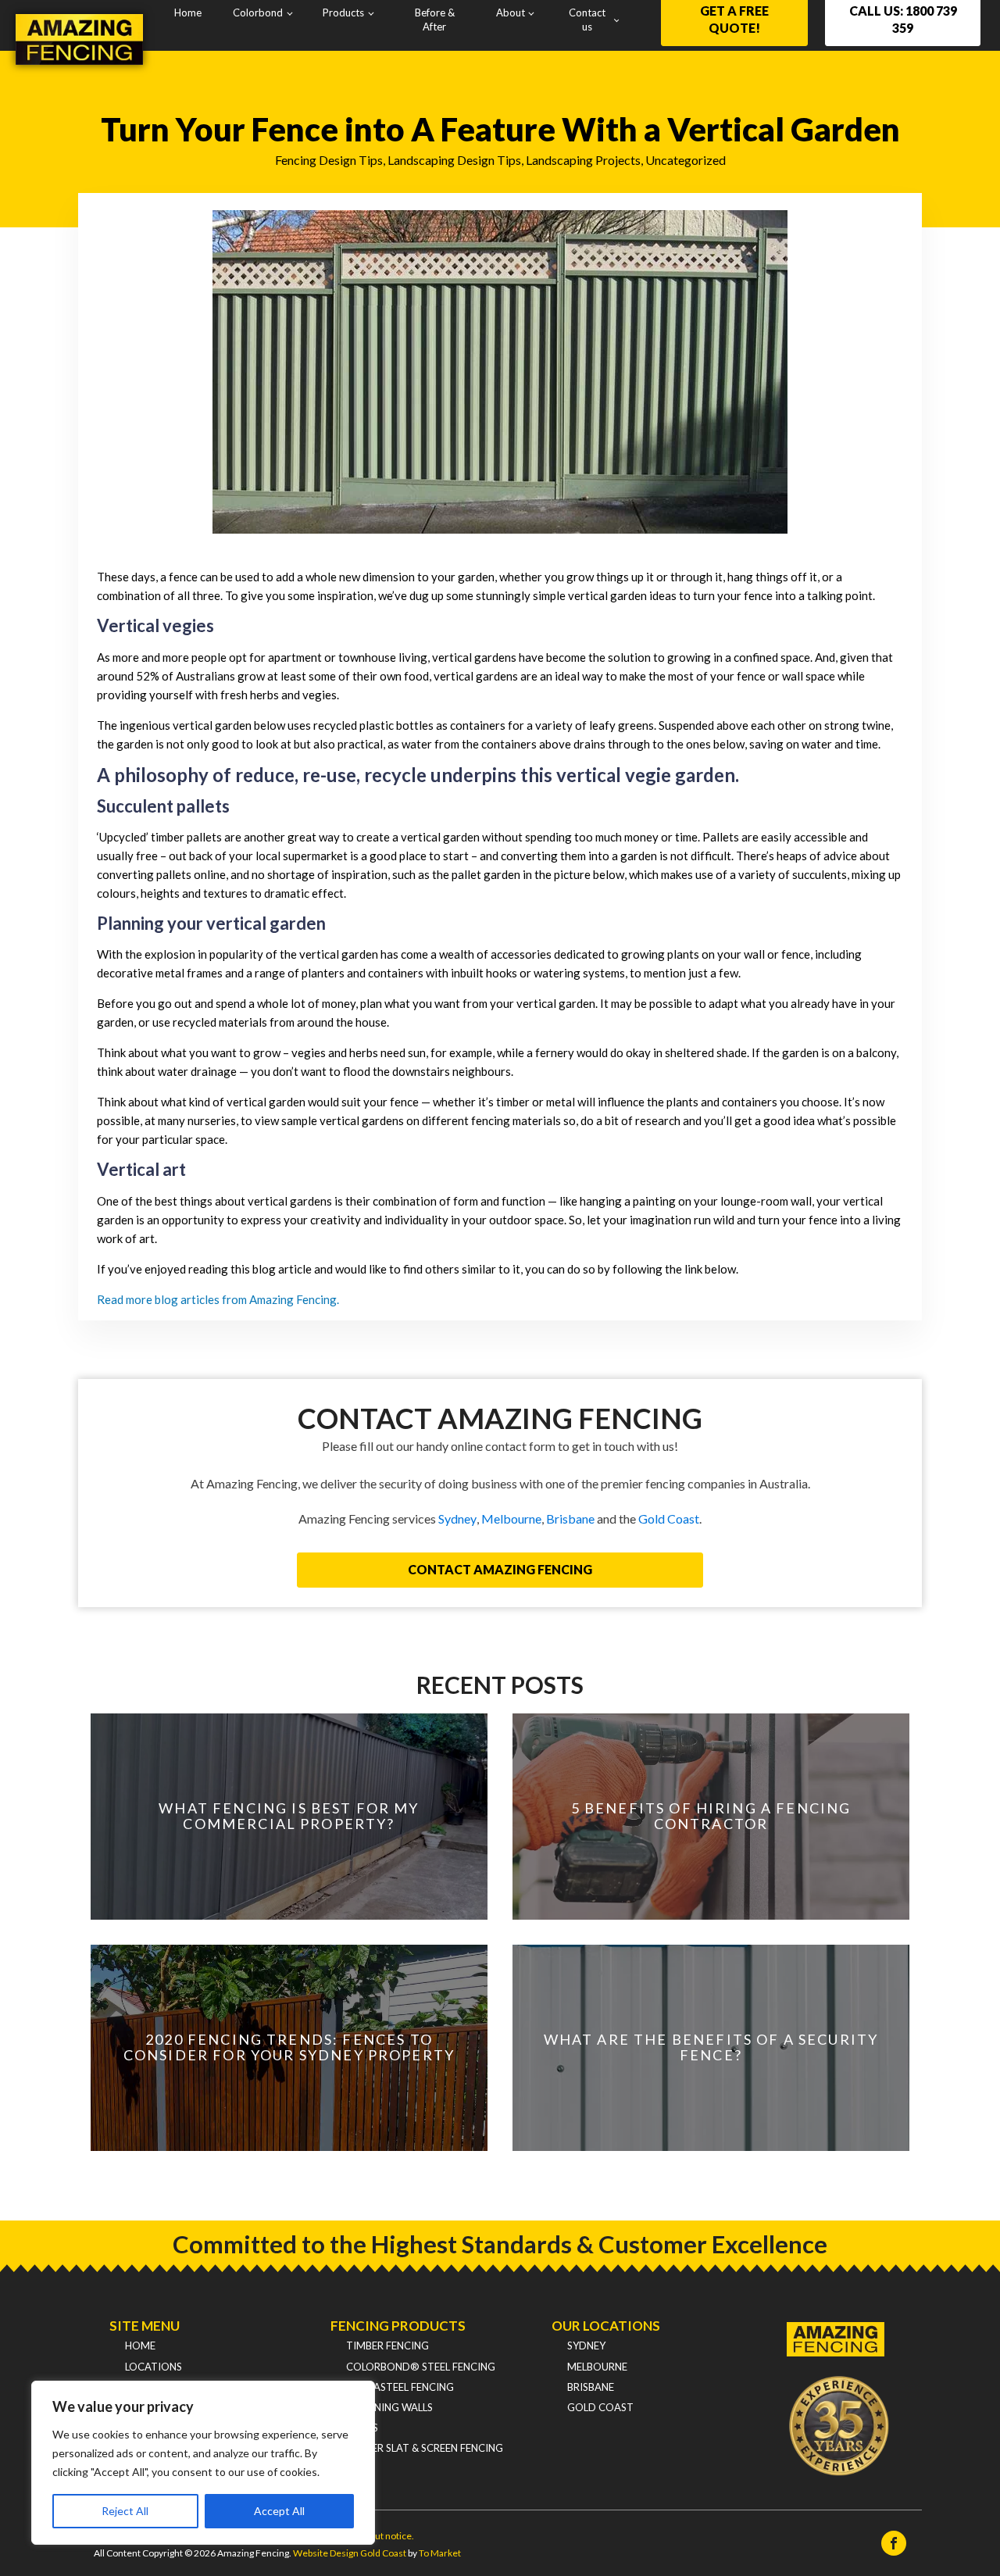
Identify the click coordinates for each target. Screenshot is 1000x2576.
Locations (154, 2367)
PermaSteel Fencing (400, 2387)
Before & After (435, 20)
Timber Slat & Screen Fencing (425, 2448)
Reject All (125, 2511)
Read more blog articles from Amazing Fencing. (218, 1299)
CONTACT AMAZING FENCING (500, 1569)
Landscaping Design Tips (454, 160)
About (511, 13)
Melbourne (511, 1518)
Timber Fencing (387, 2346)
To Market (440, 2553)
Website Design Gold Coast (350, 2553)
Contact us (587, 20)
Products (343, 13)
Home (188, 13)
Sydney (457, 1518)
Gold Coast (669, 1518)
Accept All (279, 2511)
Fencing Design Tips (329, 160)
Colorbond (258, 13)
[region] (203, 2463)
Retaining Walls (389, 2407)
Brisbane (570, 1518)
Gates (362, 2428)
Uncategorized (686, 160)
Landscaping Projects (583, 160)
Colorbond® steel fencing (421, 2367)
